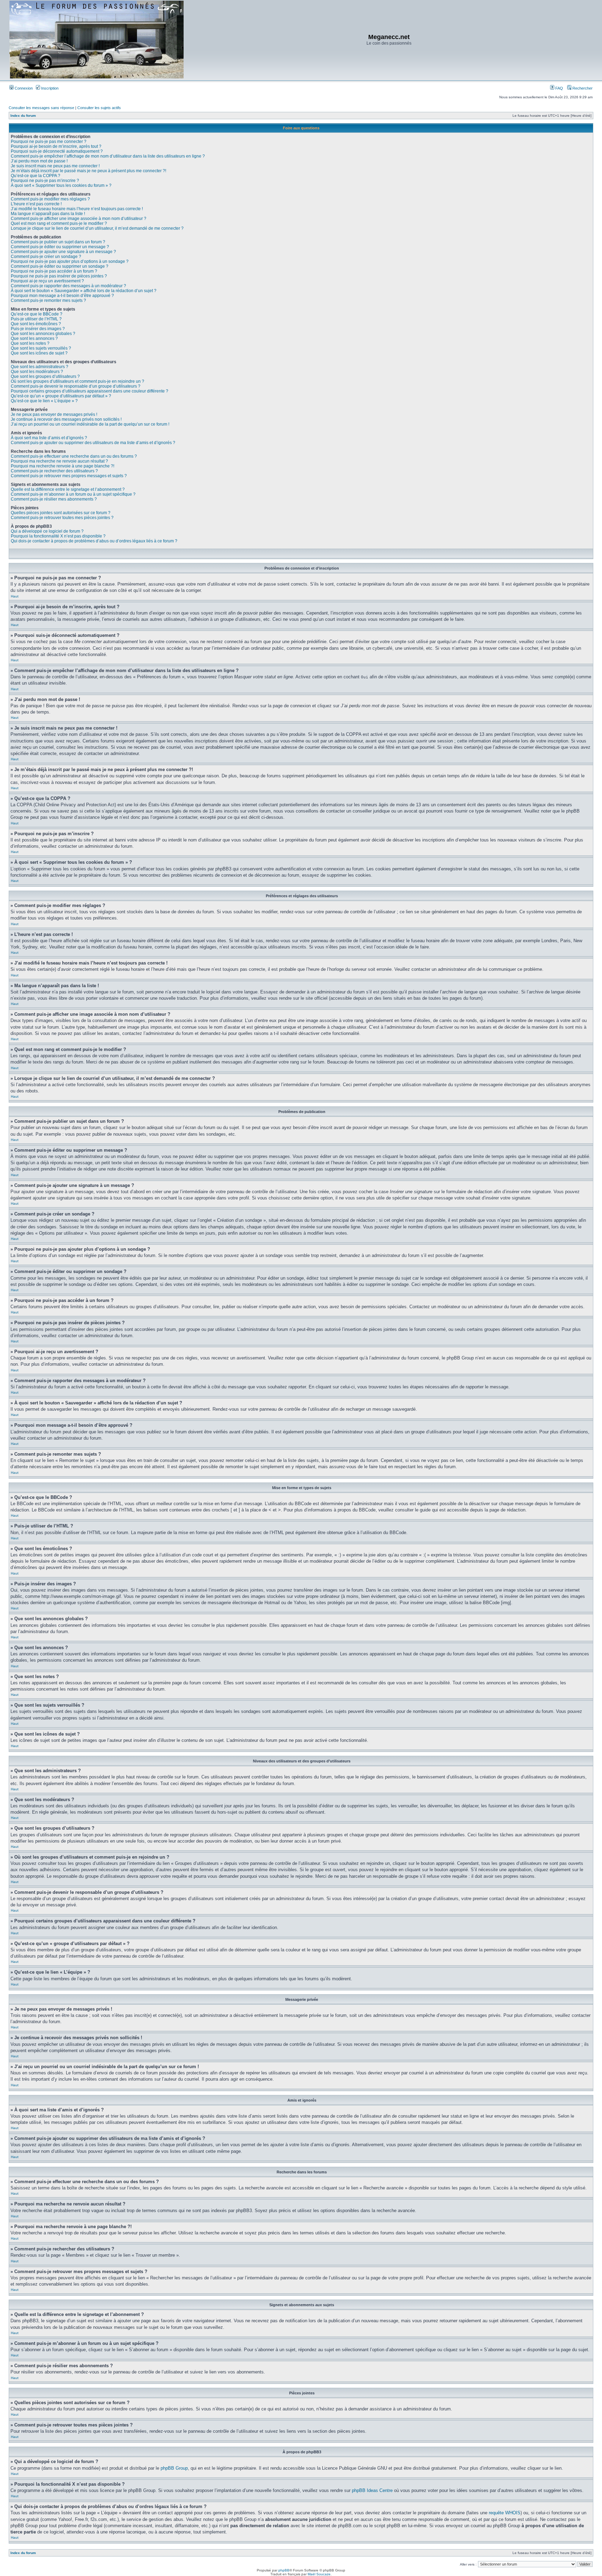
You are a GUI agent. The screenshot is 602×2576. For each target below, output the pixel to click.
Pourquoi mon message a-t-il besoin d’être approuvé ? (62, 296)
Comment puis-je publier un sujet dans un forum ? (58, 242)
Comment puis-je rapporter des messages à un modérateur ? (68, 286)
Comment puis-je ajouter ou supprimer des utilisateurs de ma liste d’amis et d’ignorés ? (93, 443)
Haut (15, 596)
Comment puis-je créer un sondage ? (46, 257)
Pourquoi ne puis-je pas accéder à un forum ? (54, 271)
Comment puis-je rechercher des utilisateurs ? (54, 471)
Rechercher (582, 88)
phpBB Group (174, 2468)
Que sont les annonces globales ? (43, 334)
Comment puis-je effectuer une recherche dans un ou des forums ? (74, 456)
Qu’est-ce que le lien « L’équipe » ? (44, 401)
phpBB (284, 2570)
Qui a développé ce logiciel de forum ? (47, 531)
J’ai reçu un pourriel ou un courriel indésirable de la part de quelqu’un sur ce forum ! (90, 424)
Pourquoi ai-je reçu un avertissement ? (47, 281)
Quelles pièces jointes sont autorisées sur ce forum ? (61, 513)
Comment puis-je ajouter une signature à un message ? (63, 252)
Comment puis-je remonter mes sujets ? (48, 300)
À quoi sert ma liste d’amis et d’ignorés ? (49, 438)
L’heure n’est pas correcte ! (36, 204)
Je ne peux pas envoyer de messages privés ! (54, 414)
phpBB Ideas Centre (372, 2490)
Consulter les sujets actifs (99, 108)
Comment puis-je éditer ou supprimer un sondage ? (60, 266)
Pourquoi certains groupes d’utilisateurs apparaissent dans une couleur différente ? (90, 391)
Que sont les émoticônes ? (36, 324)
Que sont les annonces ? (34, 338)
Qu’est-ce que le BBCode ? (37, 314)
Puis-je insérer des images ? (38, 329)
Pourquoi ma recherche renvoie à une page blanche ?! (63, 466)
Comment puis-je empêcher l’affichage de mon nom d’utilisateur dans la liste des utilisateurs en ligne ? (108, 156)
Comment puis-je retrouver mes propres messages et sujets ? (69, 476)
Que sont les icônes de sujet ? (39, 353)
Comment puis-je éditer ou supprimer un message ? (60, 247)
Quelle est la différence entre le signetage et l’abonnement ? (68, 489)
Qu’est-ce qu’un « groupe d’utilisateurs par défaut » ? (61, 396)
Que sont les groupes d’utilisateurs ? (45, 376)
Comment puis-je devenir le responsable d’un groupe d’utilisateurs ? (76, 386)
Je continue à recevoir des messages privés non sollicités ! (66, 419)
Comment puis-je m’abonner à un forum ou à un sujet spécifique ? (73, 494)
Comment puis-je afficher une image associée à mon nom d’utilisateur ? (79, 219)
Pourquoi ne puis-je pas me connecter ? (49, 142)
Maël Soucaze (319, 2574)
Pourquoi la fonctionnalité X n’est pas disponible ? (58, 536)
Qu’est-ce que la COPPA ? (36, 176)
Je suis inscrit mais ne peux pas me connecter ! (55, 166)
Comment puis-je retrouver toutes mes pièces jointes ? (62, 518)
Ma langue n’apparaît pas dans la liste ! (48, 214)
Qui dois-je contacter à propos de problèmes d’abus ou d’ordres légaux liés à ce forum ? (94, 541)
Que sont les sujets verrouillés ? (41, 348)
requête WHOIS (505, 2513)
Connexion (23, 88)
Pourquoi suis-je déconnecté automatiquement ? (57, 151)
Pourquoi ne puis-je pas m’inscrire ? (45, 181)
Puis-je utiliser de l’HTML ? (36, 319)
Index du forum (23, 116)
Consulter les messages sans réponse (41, 108)
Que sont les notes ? (30, 343)
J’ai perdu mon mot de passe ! (39, 161)
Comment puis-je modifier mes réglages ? (50, 199)
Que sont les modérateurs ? (37, 372)
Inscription (49, 88)
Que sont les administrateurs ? (40, 367)
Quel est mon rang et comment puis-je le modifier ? (59, 223)
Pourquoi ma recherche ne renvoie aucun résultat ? (59, 461)
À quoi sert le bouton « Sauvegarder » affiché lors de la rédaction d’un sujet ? (84, 291)
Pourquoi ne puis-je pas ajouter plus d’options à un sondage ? (70, 261)
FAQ (559, 88)
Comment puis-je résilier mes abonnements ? (54, 499)
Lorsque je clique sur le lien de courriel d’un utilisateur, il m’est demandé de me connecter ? (97, 228)
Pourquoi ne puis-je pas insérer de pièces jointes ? (59, 276)
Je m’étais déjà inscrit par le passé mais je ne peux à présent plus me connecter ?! (88, 171)
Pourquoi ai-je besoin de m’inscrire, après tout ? (56, 146)
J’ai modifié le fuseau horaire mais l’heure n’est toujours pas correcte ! (77, 209)
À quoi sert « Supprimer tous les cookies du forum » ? (61, 185)
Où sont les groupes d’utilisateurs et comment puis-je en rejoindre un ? (78, 381)
